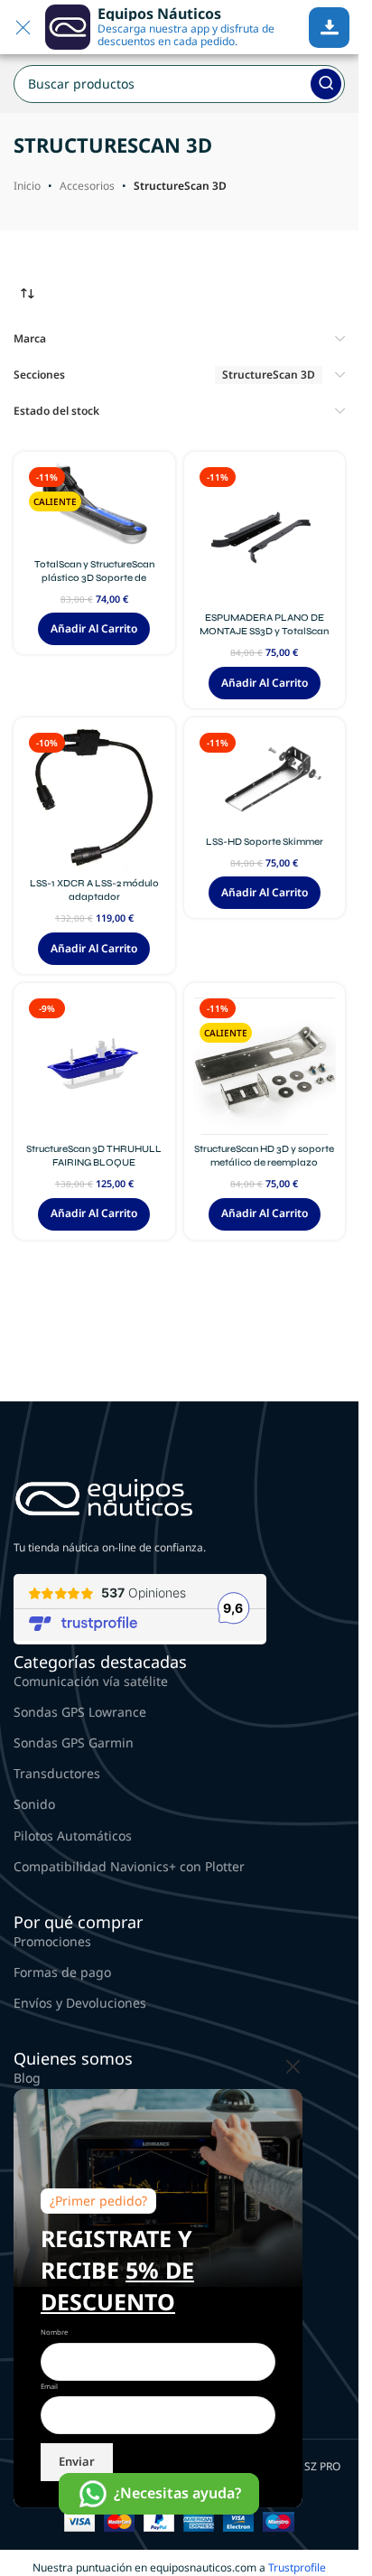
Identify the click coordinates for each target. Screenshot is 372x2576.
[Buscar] (326, 84)
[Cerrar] (293, 2066)
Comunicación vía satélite (91, 1681)
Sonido (34, 1804)
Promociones (52, 1941)
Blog (27, 2078)
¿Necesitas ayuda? (177, 2493)
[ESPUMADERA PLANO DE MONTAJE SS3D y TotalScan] (265, 533)
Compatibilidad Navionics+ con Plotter (129, 1866)
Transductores (57, 1773)
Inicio (27, 186)
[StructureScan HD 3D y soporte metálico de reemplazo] (265, 1064)
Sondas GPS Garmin (74, 1742)
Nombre (54, 2332)
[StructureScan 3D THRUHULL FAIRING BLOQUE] (94, 1064)
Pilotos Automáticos (73, 1836)
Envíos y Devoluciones (80, 2003)
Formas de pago (62, 1972)
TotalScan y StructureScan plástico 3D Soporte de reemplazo (94, 578)
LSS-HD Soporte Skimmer (265, 842)
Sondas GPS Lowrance (80, 1712)
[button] (94, 629)
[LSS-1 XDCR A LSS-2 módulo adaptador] (94, 798)
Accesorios (87, 186)
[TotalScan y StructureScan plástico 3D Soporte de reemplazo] (94, 506)
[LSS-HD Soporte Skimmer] (265, 777)
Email (49, 2386)
